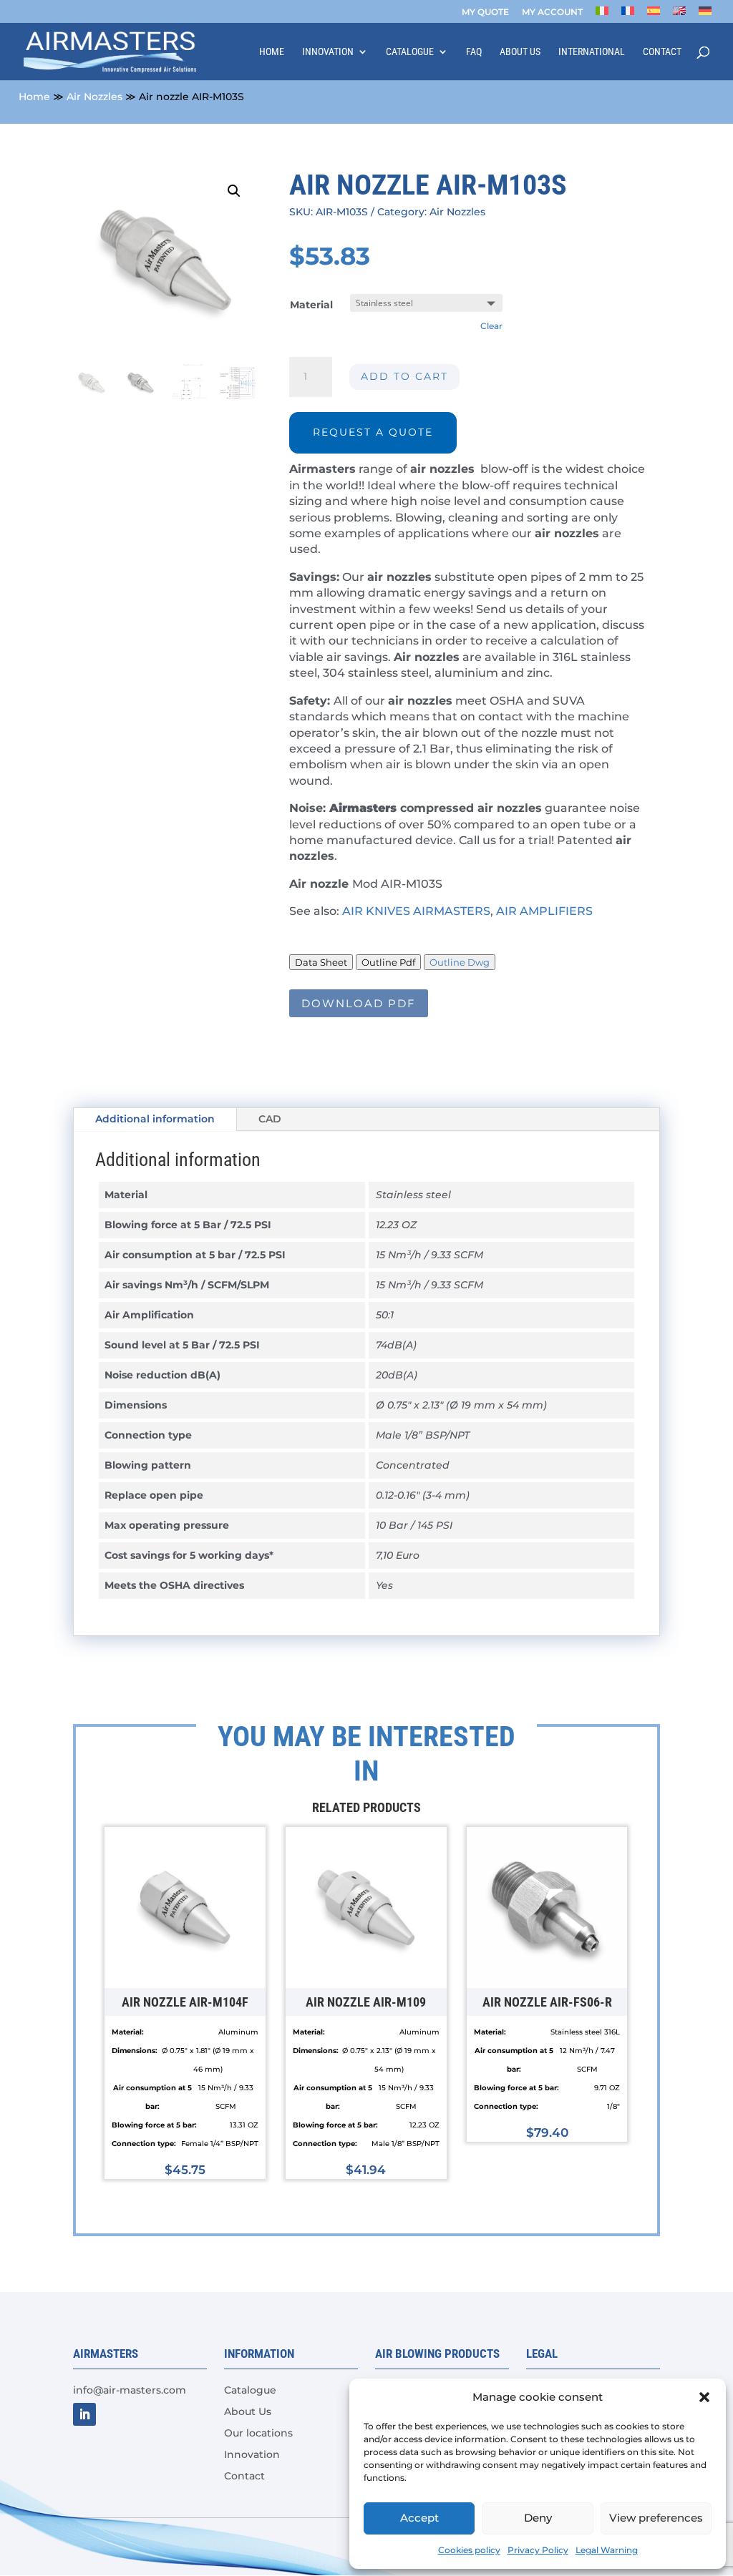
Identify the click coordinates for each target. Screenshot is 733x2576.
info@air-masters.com (130, 2390)
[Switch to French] (628, 15)
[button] (704, 2397)
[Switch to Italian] (602, 15)
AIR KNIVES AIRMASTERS (416, 911)
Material (311, 305)
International (592, 52)
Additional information (155, 1119)
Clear (491, 326)
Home (272, 52)
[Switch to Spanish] (654, 15)
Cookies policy (469, 2550)
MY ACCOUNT (552, 13)
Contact (662, 52)
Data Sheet (321, 962)
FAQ (474, 52)
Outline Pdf (388, 962)
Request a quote (373, 432)
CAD (270, 1119)
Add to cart (404, 376)
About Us (520, 52)
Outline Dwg (460, 962)
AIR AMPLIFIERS (546, 911)
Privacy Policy (538, 2550)
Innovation (328, 52)
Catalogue (410, 52)
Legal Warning (607, 2550)
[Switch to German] (705, 15)
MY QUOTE (485, 13)
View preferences (656, 2518)
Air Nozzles (94, 97)
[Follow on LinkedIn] (84, 2414)
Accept (419, 2518)
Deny (538, 2518)
